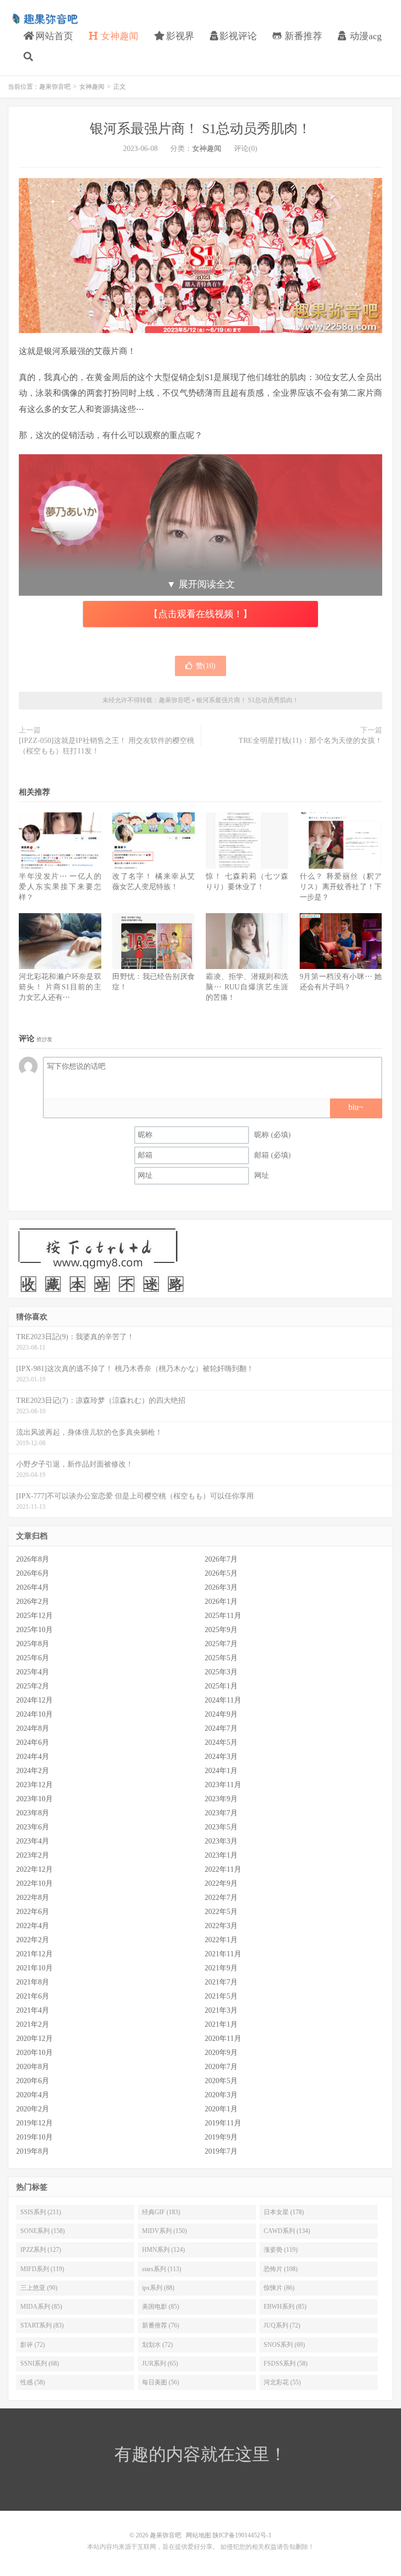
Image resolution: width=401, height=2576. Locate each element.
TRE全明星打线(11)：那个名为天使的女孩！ (310, 741)
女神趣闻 (118, 36)
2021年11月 (223, 1954)
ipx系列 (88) (158, 2288)
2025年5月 (221, 1658)
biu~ (356, 1107)
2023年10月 (34, 1799)
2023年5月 (221, 1827)
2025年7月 (221, 1644)
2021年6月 (33, 1996)
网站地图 (198, 2535)
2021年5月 (221, 1996)
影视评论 (238, 36)
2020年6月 (33, 2081)
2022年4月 (33, 1926)
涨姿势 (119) (281, 2250)
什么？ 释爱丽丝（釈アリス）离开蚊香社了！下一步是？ (341, 887)
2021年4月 (33, 2010)
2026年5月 (221, 1573)
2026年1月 (221, 1602)
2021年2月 (33, 2024)
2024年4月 (33, 1757)
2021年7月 (221, 1982)
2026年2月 (33, 1602)
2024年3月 (221, 1757)
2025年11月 (223, 1616)
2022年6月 (33, 1912)
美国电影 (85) (161, 2307)
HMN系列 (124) (163, 2250)
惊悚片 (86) (279, 2288)
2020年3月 (221, 2095)
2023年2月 (33, 1855)
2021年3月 (221, 2010)
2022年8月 (33, 1898)
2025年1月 (221, 1686)
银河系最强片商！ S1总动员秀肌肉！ (200, 129)
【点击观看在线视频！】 (200, 614)
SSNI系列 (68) (40, 2364)
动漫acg (364, 36)
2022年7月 (221, 1898)
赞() (206, 666)
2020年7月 (221, 2067)
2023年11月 (223, 1785)
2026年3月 (221, 1587)
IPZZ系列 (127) (41, 2250)
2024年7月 (221, 1728)
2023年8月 (33, 1813)
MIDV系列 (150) (164, 2231)
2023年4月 (33, 1841)
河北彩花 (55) (282, 2382)
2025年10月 (34, 1630)
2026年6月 (33, 1573)
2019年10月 (34, 2137)
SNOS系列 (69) (284, 2345)
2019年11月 (223, 2123)
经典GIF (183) (161, 2212)
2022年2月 (33, 1940)
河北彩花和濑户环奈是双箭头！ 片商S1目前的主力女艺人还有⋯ (60, 987)
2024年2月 (33, 1771)
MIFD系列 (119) (42, 2269)
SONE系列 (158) (43, 2231)
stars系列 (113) (162, 2269)
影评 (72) (33, 2345)
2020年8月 (33, 2067)
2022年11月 (223, 1869)
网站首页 (53, 36)
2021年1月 (221, 2024)
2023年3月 (221, 1841)
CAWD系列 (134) (287, 2231)
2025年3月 (221, 1672)
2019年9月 (221, 2137)
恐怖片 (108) (281, 2269)
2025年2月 (33, 1686)
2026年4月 (33, 1587)
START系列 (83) (42, 2325)
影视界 (179, 36)
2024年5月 (221, 1742)
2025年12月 (34, 1616)
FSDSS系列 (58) (286, 2364)
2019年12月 (34, 2123)
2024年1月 (221, 1771)
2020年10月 (34, 2053)
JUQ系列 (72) (282, 2325)
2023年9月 (221, 1799)
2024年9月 (221, 1714)
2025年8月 (33, 1644)
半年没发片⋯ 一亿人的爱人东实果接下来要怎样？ (60, 887)
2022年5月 (221, 1912)
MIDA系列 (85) (41, 2307)
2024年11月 (223, 1700)
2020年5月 (221, 2081)
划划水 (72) (157, 2345)
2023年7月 (221, 1813)
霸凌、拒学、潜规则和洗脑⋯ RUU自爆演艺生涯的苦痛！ (247, 987)
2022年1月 (221, 1940)
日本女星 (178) (284, 2212)
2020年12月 (34, 2039)
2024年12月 (34, 1700)
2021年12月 (34, 1954)
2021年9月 (221, 1968)
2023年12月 (34, 1785)
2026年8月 (33, 1559)
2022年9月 (221, 1883)
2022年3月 (221, 1926)
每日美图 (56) (161, 2382)
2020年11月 (223, 2039)
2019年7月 (221, 2151)
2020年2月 (33, 2109)
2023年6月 (33, 1827)
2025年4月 (33, 1672)
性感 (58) (33, 2382)
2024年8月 (33, 1728)
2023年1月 (221, 1855)
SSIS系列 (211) (41, 2212)
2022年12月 (34, 1869)
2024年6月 (33, 1742)
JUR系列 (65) (160, 2364)
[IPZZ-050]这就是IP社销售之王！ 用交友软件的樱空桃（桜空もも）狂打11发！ (107, 746)
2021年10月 (34, 1968)
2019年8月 (33, 2151)
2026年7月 (221, 1559)
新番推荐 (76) (161, 2325)
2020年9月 (221, 2053)
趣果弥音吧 (44, 19)
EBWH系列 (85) (285, 2307)
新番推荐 (302, 36)
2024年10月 (34, 1714)
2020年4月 (33, 2095)
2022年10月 (34, 1883)
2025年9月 (221, 1630)
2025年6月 (33, 1658)
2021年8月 (33, 1982)
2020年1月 (221, 2109)
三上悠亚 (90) (39, 2288)
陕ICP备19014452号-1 (242, 2535)
